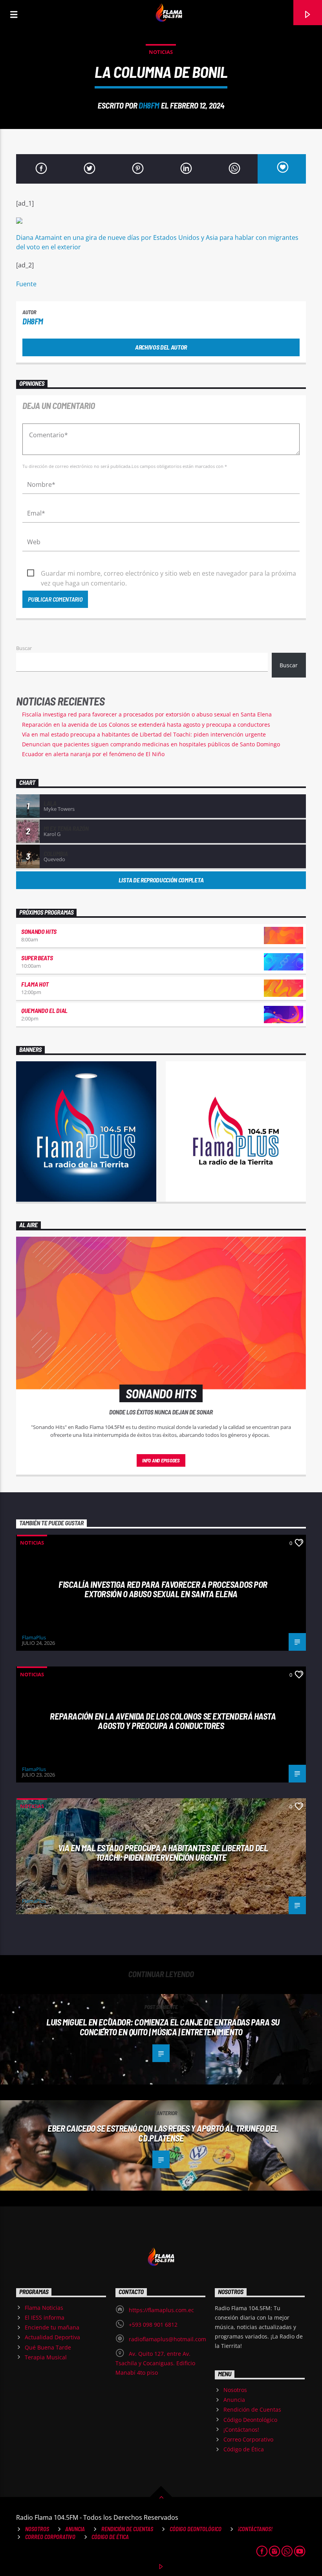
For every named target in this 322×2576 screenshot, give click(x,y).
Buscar (24, 648)
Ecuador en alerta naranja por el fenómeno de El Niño (93, 754)
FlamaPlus (34, 1637)
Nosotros (235, 2390)
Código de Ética (244, 2449)
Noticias (161, 52)
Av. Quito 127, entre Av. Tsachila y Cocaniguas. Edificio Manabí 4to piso (155, 2363)
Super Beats (37, 958)
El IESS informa (45, 2317)
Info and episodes (161, 1460)
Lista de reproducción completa (161, 880)
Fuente (26, 284)
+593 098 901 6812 (153, 2325)
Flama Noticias (44, 2308)
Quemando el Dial (44, 1010)
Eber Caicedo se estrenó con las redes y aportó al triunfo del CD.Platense (163, 2133)
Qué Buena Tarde (48, 2347)
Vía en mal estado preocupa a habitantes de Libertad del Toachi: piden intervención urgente (144, 734)
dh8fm (149, 105)
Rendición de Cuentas (252, 2409)
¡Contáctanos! (241, 2430)
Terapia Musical (46, 2357)
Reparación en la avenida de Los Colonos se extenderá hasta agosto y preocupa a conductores (146, 725)
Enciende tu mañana (52, 2327)
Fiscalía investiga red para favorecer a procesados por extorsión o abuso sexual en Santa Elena (147, 714)
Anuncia (234, 2400)
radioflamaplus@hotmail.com (167, 2339)
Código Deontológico (250, 2420)
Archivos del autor (161, 347)
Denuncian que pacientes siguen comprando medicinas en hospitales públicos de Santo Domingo (151, 744)
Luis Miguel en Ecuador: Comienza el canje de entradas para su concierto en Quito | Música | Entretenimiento (163, 2027)
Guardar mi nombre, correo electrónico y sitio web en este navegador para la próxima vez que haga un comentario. (168, 574)
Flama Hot (35, 984)
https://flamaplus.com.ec (161, 2310)
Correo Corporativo (248, 2439)
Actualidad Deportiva (52, 2337)
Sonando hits (39, 931)
